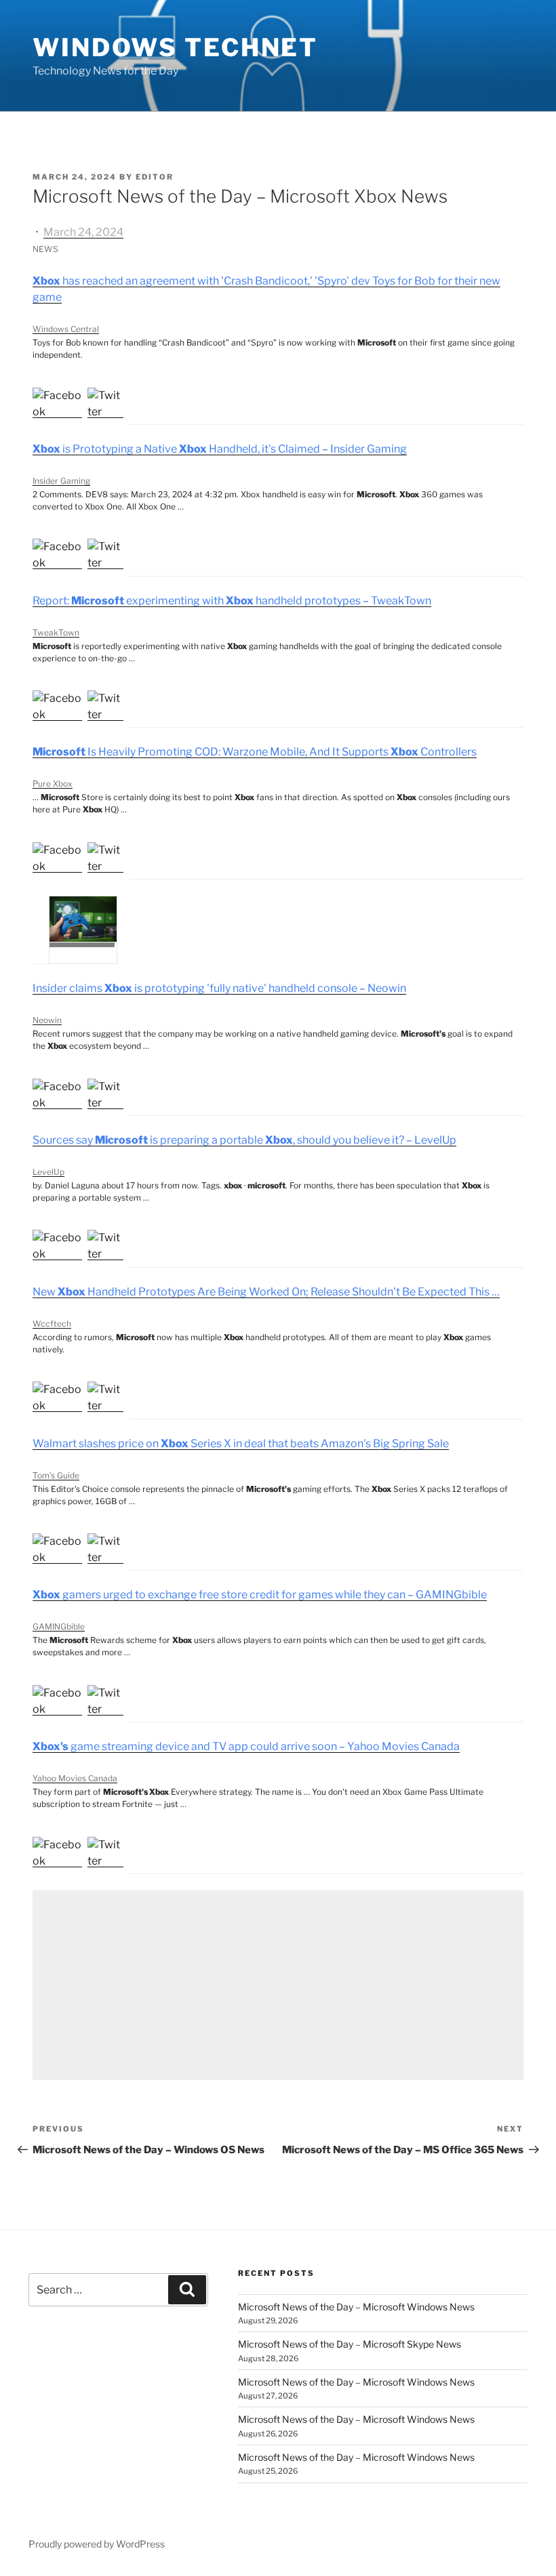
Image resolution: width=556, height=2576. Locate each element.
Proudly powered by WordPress (97, 2544)
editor (155, 177)
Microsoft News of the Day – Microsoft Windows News (356, 2307)
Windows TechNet (175, 47)
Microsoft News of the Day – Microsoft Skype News (350, 2344)
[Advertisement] (278, 1985)
